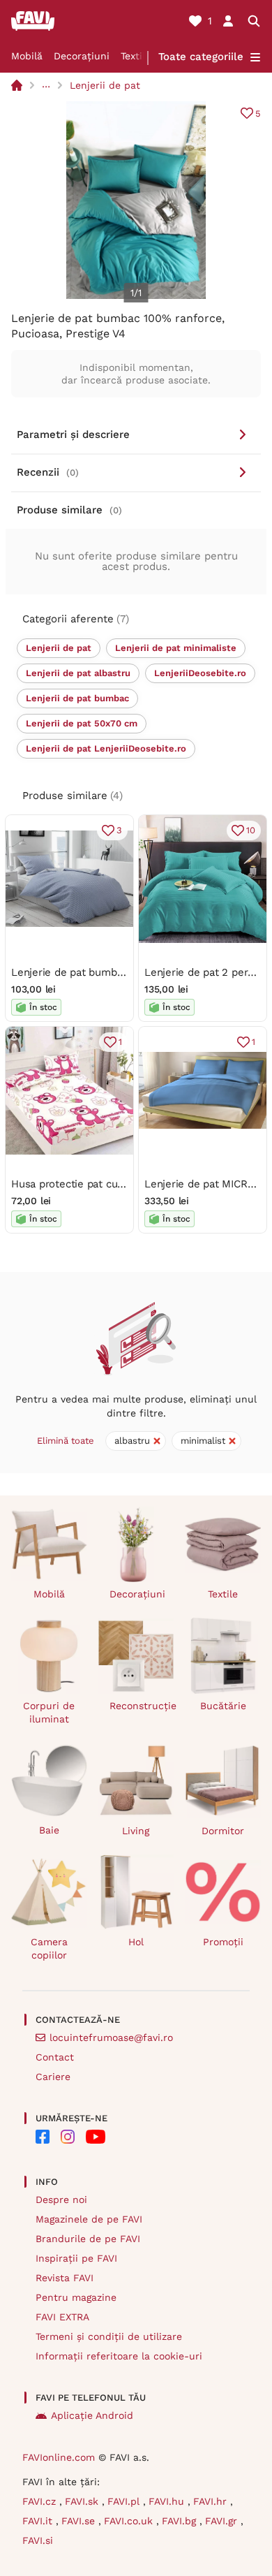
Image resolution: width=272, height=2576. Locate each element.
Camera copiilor (49, 1948)
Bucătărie (223, 1706)
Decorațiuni (82, 56)
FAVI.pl (125, 2501)
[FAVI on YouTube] (96, 2137)
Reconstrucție (142, 1706)
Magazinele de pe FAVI (89, 2219)
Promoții (223, 1942)
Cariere (53, 2077)
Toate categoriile (201, 57)
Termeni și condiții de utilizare (109, 2336)
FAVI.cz (41, 2501)
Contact (55, 2057)
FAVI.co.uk (130, 2521)
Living (136, 1831)
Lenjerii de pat (105, 85)
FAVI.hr (212, 2501)
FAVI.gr (223, 2521)
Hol (136, 1942)
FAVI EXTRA (62, 2317)
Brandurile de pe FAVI (88, 2239)
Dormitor (223, 1831)
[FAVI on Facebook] (43, 2137)
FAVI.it (39, 2521)
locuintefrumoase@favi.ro (111, 2037)
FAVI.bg (181, 2521)
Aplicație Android (92, 2415)
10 (251, 830)
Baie (49, 1830)
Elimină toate (66, 1441)
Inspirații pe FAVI (76, 2258)
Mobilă (27, 56)
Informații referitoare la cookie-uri (119, 2356)
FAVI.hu (168, 2501)
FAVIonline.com (59, 2457)
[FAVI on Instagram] (68, 2137)
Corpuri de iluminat (49, 1712)
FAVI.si (38, 2540)
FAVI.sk (83, 2501)
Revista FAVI (65, 2278)
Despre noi (61, 2200)
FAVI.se (80, 2521)
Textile (136, 56)
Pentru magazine (76, 2297)
